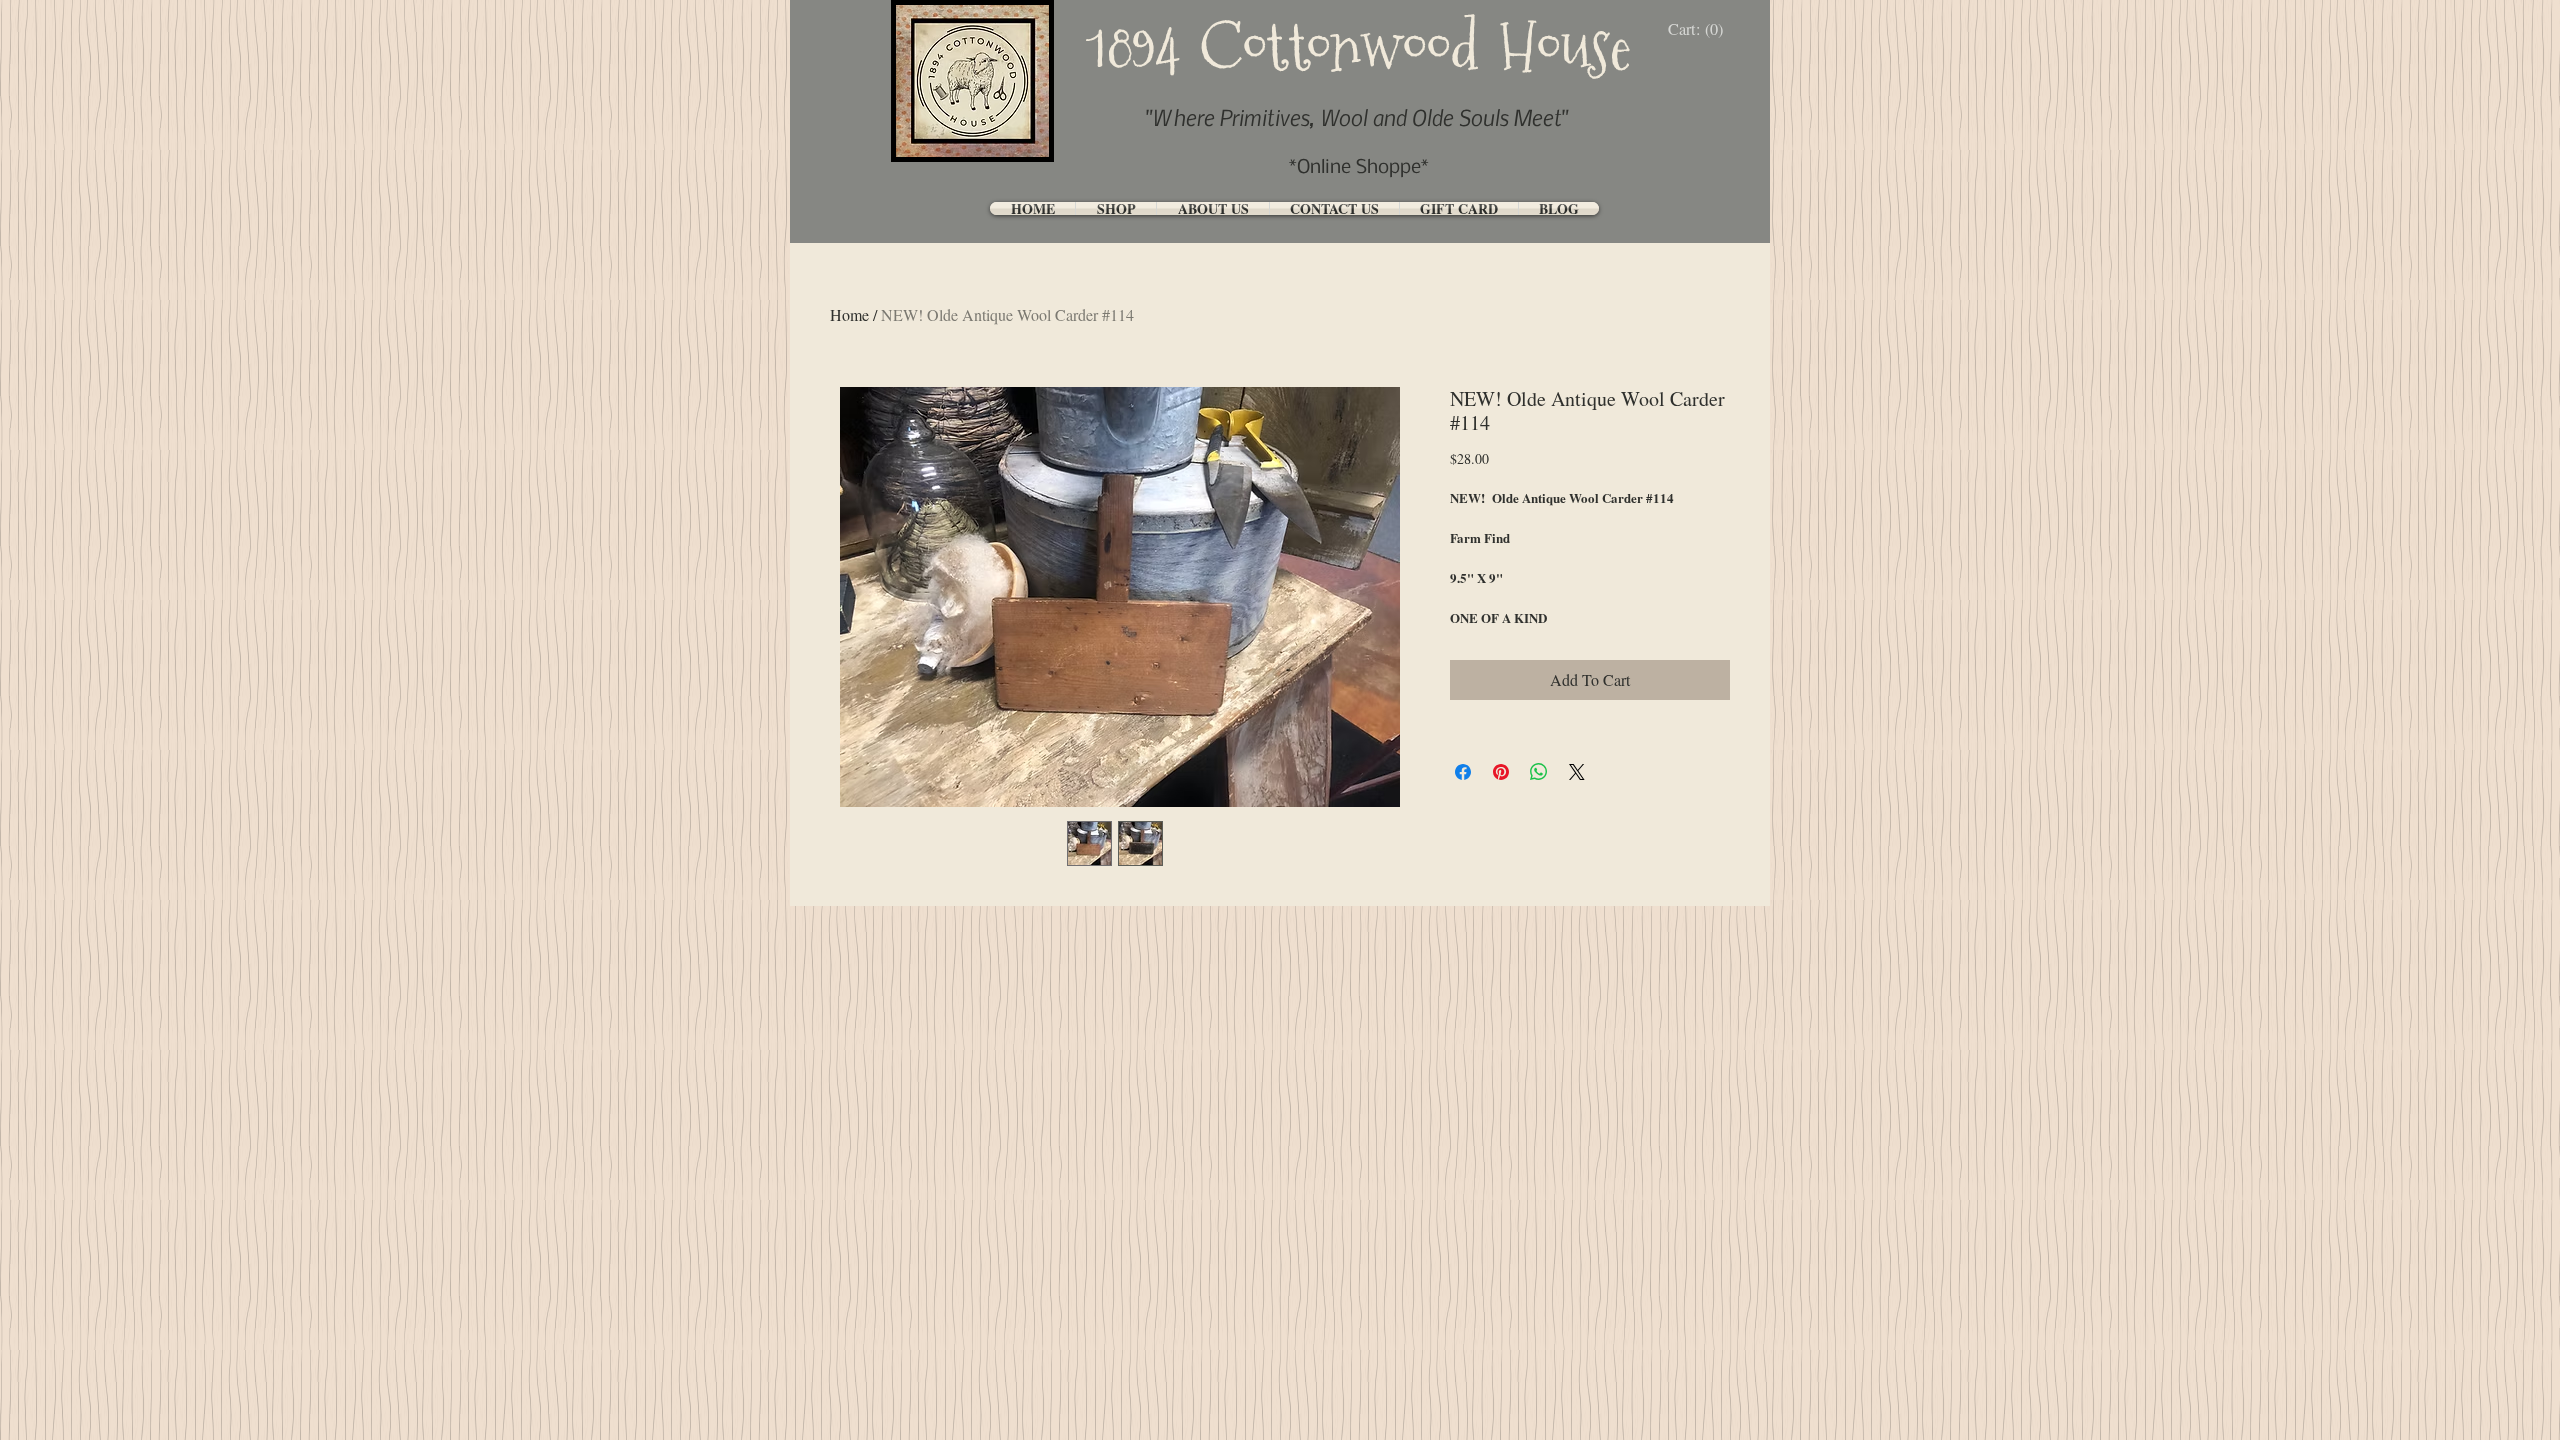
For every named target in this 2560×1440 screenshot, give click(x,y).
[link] (1700, 29)
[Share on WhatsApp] (1539, 772)
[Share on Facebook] (1463, 772)
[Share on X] (1577, 772)
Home (849, 314)
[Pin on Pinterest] (1501, 772)
